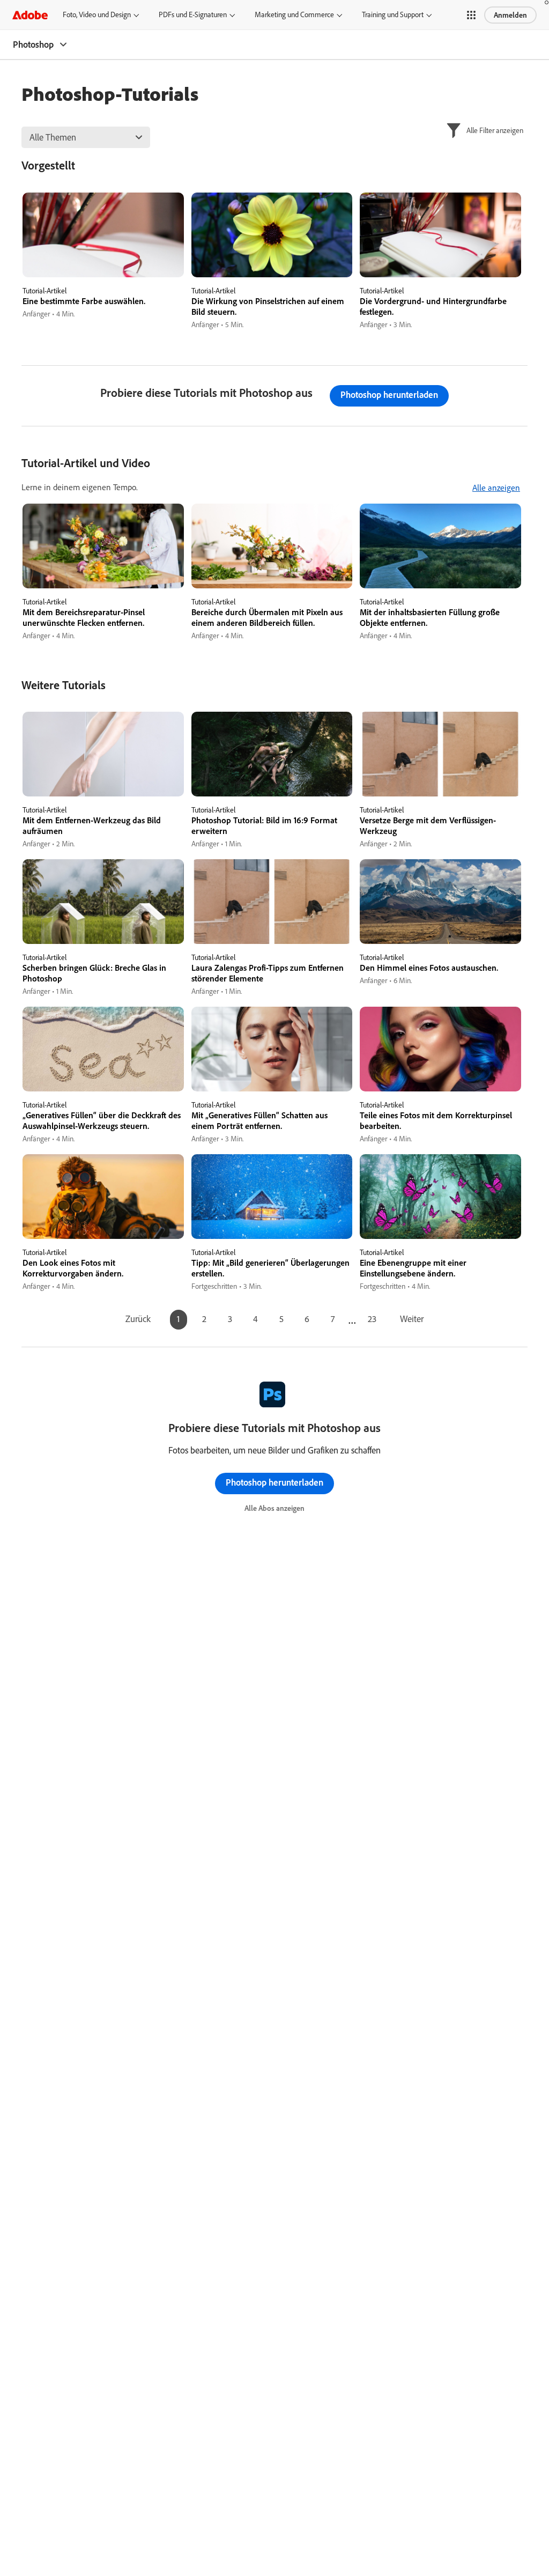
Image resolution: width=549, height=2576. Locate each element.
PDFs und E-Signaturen (193, 14)
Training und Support (393, 14)
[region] (103, 261)
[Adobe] (30, 15)
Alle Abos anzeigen (274, 1508)
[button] (471, 15)
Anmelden (510, 15)
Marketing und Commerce (294, 14)
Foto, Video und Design (97, 14)
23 (372, 1319)
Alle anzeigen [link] (496, 488)
